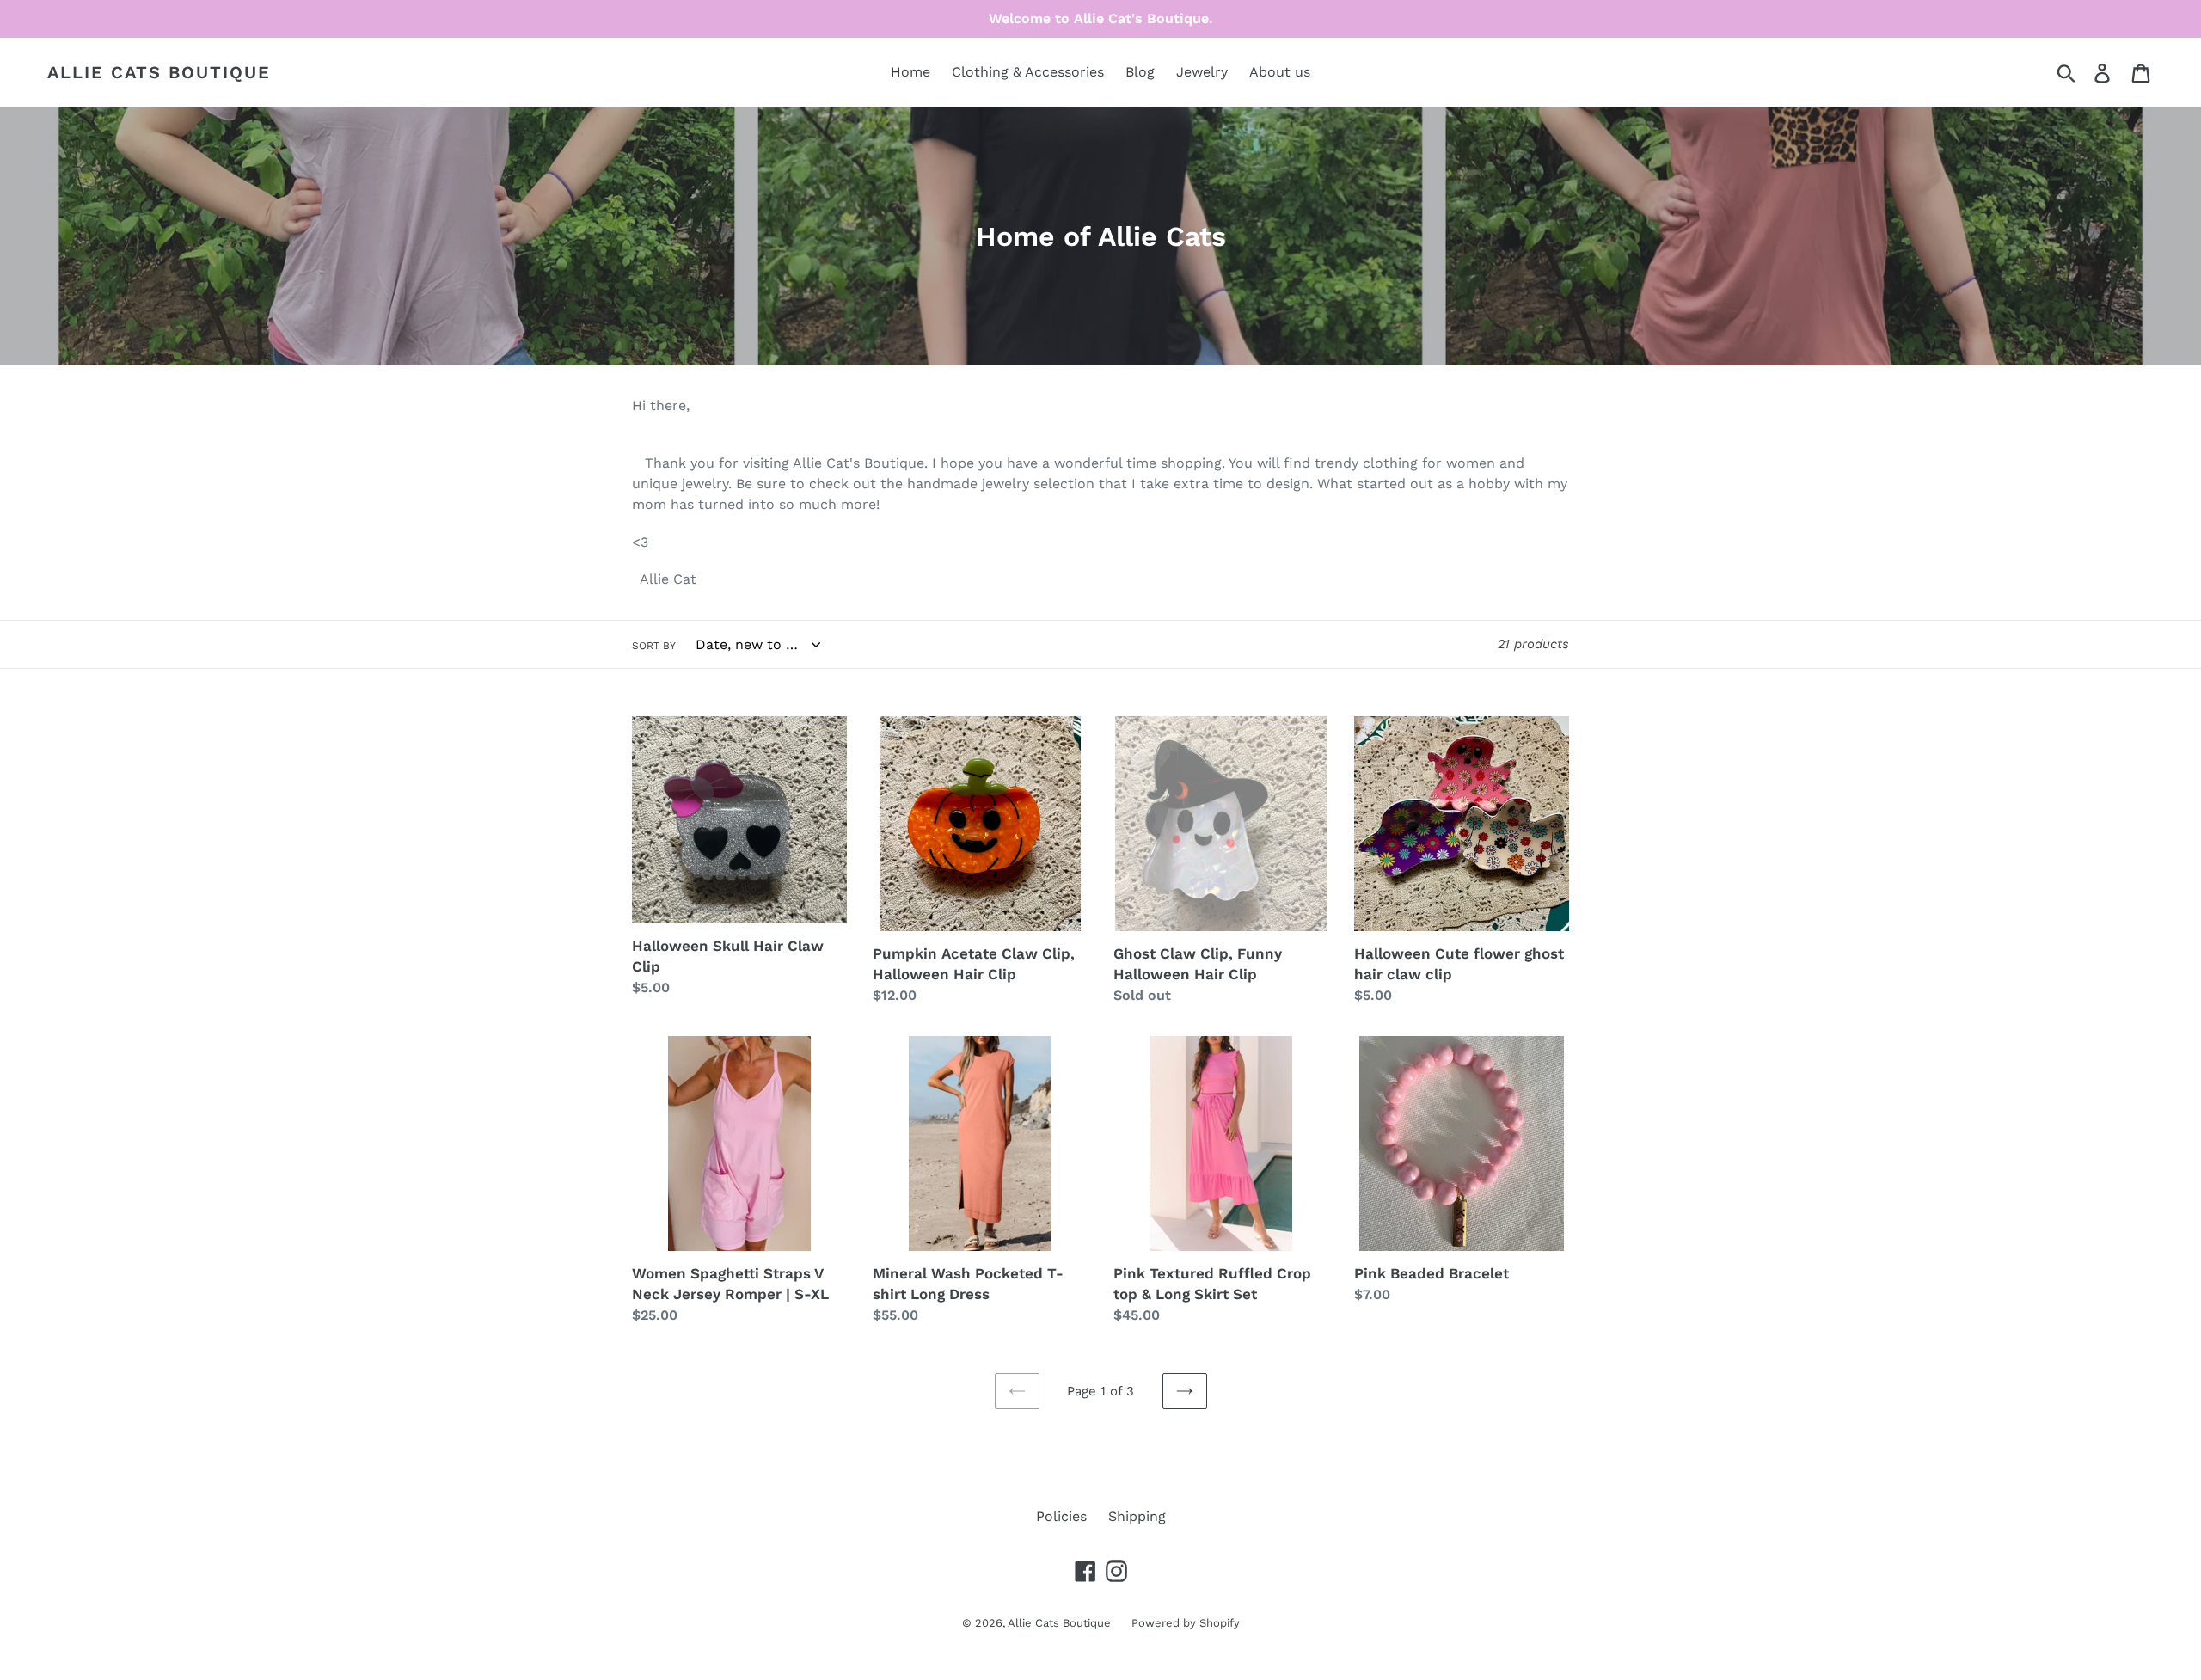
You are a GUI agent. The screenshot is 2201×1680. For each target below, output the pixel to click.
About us (1280, 72)
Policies (1061, 1516)
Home (910, 72)
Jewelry (1202, 72)
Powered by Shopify (1186, 1623)
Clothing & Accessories (1028, 72)
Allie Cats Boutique (159, 72)
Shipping (1137, 1516)
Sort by (654, 646)
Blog (1140, 72)
